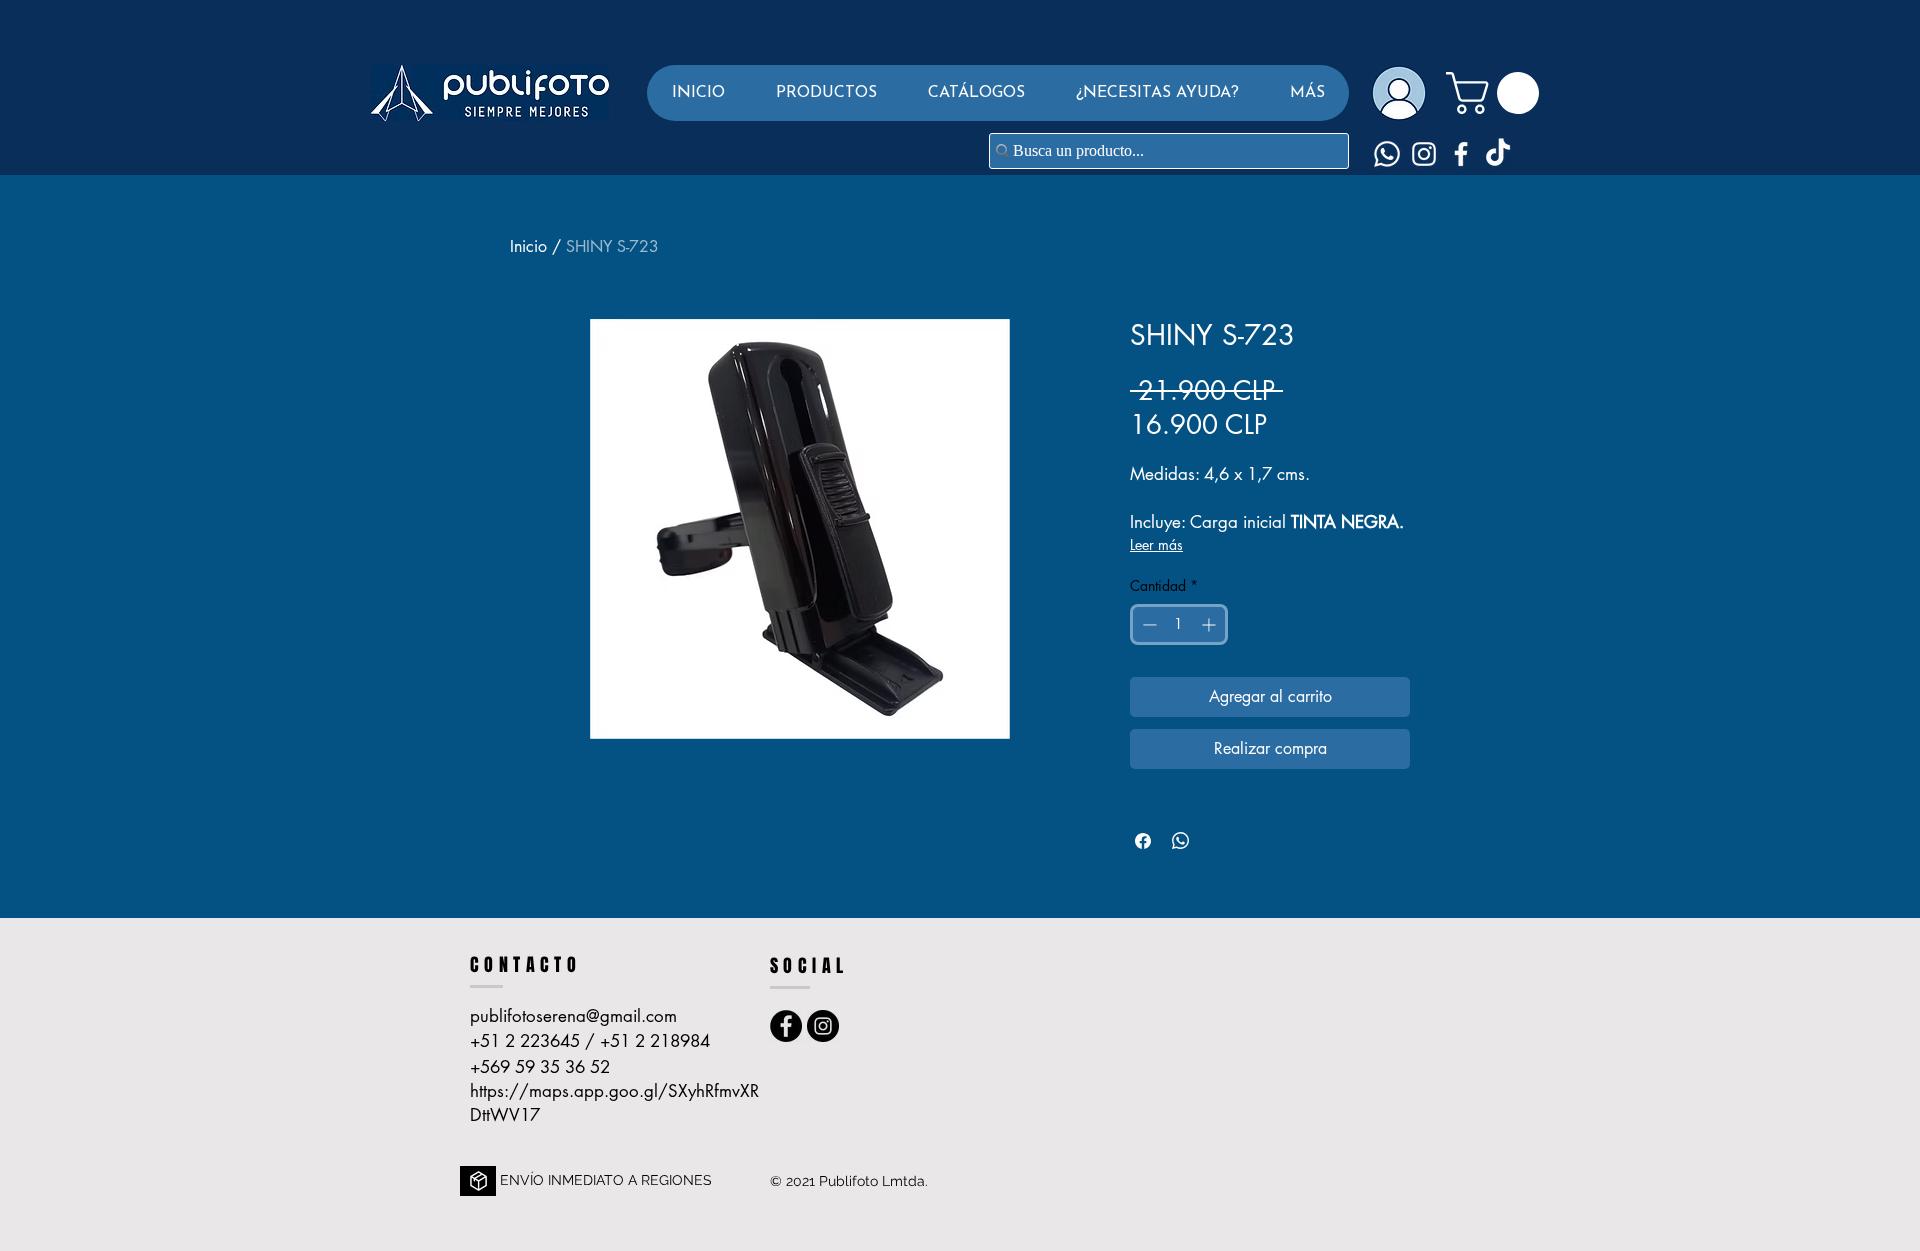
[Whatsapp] (1387, 154)
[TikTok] (1498, 154)
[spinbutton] (1179, 624)
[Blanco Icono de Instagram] (1424, 154)
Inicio (528, 246)
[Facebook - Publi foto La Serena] (786, 1026)
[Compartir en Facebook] (1143, 841)
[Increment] (1210, 624)
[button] (826, 93)
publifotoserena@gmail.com (573, 1016)
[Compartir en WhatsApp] (1181, 841)
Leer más (1156, 544)
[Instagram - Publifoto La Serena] (823, 1026)
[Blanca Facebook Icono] (1461, 154)
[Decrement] (1147, 624)
